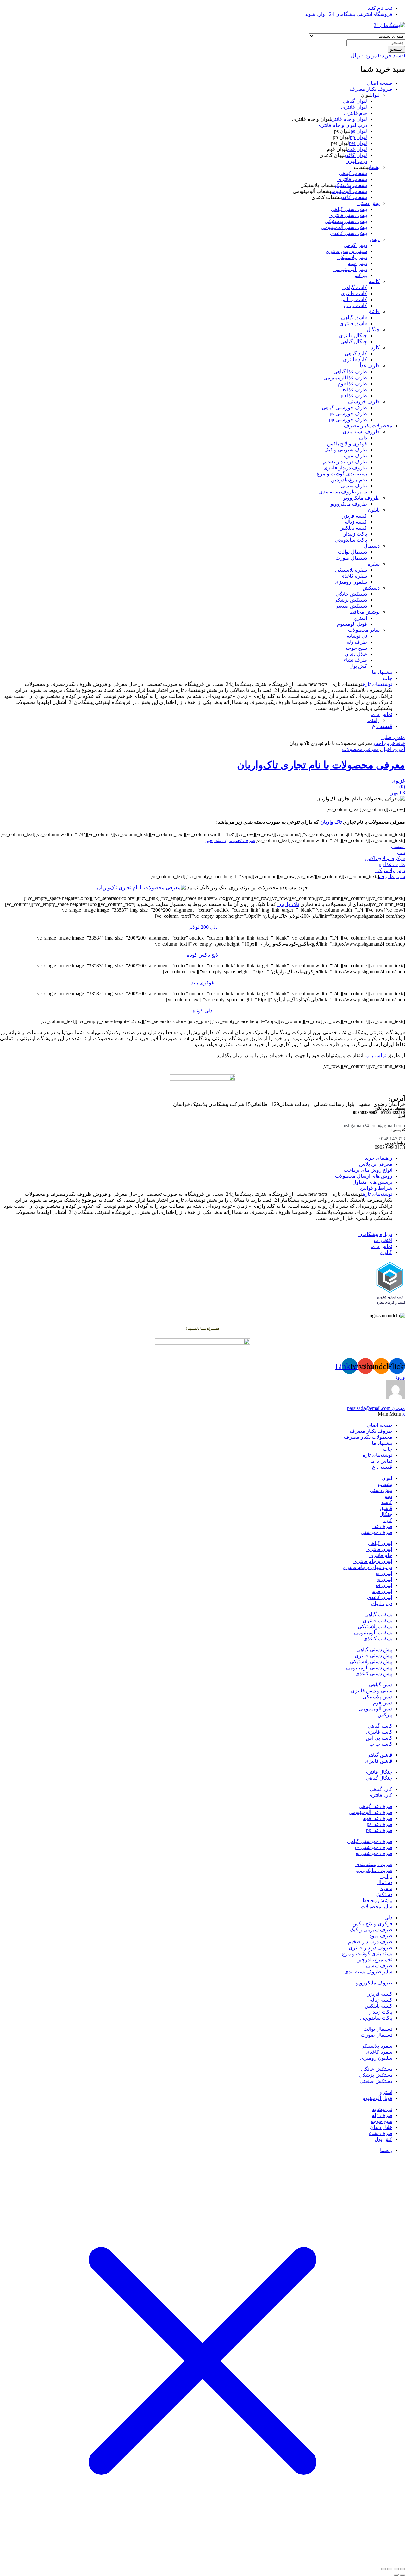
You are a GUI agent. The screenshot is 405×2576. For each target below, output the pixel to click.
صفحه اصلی (380, 83)
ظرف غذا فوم (352, 384)
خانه (401, 743)
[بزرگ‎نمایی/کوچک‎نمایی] (402, 2569)
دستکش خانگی (351, 594)
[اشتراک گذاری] (390, 2569)
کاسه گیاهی (355, 287)
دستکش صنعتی (351, 606)
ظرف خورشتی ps (348, 414)
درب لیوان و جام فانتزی (342, 125)
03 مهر (398, 793)
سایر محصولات (364, 630)
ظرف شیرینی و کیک (346, 450)
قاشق (374, 311)
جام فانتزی (355, 113)
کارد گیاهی (356, 354)
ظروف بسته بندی (361, 432)
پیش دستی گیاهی (349, 209)
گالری (386, 1252)
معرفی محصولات (360, 749)
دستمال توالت (352, 552)
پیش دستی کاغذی (349, 233)
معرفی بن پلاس (376, 1164)
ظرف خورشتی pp (348, 420)
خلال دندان (356, 654)
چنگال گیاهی (354, 341)
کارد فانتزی (355, 360)
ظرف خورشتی (364, 402)
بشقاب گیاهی (353, 173)
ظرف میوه (355, 456)
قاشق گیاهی (354, 317)
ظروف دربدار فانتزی (345, 468)
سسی (398, 846)
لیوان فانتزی (354, 107)
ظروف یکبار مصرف (371, 89)
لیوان (376, 95)
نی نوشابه (357, 636)
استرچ (361, 618)
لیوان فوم (357, 149)
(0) (402, 787)
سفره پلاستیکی (351, 570)
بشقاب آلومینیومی (349, 191)
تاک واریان (331, 822)
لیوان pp (358, 137)
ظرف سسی (354, 486)
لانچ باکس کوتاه (203, 955)
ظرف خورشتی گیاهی (344, 408)
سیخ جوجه (356, 648)
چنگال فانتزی (353, 335)
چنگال (373, 329)
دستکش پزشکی (350, 600)
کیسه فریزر (355, 516)
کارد (375, 348)
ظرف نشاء (355, 660)
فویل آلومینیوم (352, 624)
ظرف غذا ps (354, 390)
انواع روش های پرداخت (368, 1170)
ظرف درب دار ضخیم (345, 462)
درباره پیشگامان (375, 1234)
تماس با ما (381, 714)
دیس (375, 239)
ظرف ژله (357, 642)
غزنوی (398, 781)
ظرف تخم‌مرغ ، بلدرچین (230, 840)
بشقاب (374, 167)
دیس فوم (357, 263)
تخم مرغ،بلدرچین (349, 480)
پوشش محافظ (364, 612)
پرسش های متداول (372, 1182)
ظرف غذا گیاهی (350, 372)
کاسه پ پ (355, 305)
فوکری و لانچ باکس (347, 444)
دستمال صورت (351, 558)
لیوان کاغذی (356, 155)
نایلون (374, 510)
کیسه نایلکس (353, 528)
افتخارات (383, 1240)
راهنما (374, 720)
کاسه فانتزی (354, 293)
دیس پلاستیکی (352, 257)
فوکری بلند (202, 983)
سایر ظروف (392, 876)
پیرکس (360, 275)
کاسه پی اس (354, 299)
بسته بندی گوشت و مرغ (342, 474)
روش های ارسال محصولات (364, 1176)
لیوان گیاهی (355, 101)
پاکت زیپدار (355, 534)
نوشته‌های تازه (377, 684)
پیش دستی (368, 203)
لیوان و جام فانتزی (349, 119)
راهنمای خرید (379, 1158)
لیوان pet (358, 143)
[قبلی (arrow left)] (402, 2575)
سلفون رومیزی (351, 582)
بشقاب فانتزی (352, 179)
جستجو (396, 49)
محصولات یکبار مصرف (368, 426)
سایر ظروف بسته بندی (343, 492)
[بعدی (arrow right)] (396, 2575)
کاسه (374, 281)
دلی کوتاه (202, 1011)
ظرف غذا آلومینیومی (345, 378)
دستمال (372, 546)
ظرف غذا (370, 366)
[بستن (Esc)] (383, 2569)
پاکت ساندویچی (351, 540)
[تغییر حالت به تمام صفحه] (396, 2569)
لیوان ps (359, 131)
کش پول (358, 666)
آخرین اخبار (385, 743)
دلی (363, 438)
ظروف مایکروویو (361, 498)
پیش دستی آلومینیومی (344, 227)
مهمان (376, 1408)
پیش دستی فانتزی (348, 215)
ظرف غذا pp (354, 396)
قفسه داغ (382, 726)
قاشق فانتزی (353, 323)
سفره (374, 564)
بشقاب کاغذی (354, 197)
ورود (400, 1377)
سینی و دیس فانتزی (346, 251)
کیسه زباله (356, 522)
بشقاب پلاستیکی (351, 185)
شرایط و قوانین (376, 1188)
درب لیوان (356, 161)
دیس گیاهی (355, 245)
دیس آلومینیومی (350, 269)
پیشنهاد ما (382, 672)
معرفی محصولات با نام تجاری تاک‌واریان (321, 765)
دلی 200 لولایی (202, 927)
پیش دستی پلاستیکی (346, 221)
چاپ (388, 678)
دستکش (371, 588)
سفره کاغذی (354, 576)
